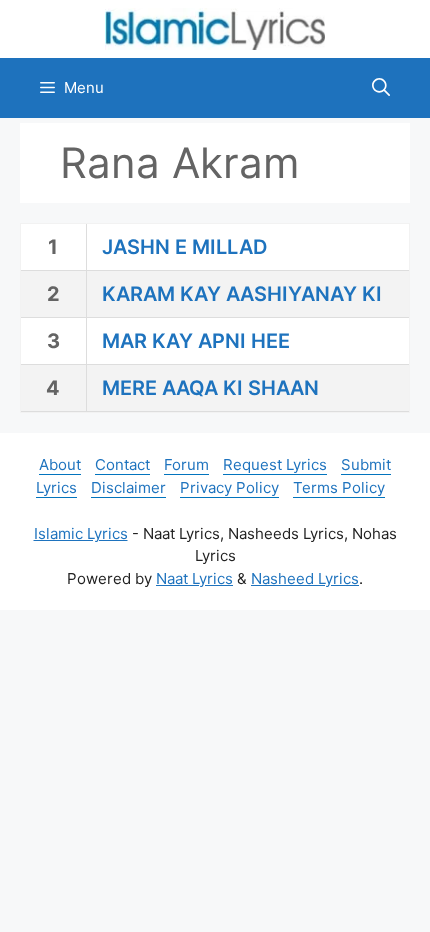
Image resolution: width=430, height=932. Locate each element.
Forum (186, 464)
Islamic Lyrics (81, 533)
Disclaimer (128, 487)
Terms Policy (339, 487)
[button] (381, 88)
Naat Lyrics (194, 578)
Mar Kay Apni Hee (196, 341)
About (60, 464)
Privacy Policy (229, 487)
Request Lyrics (275, 464)
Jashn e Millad (184, 247)
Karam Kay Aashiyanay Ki (242, 294)
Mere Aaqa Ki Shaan (210, 388)
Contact (122, 464)
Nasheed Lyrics (305, 578)
